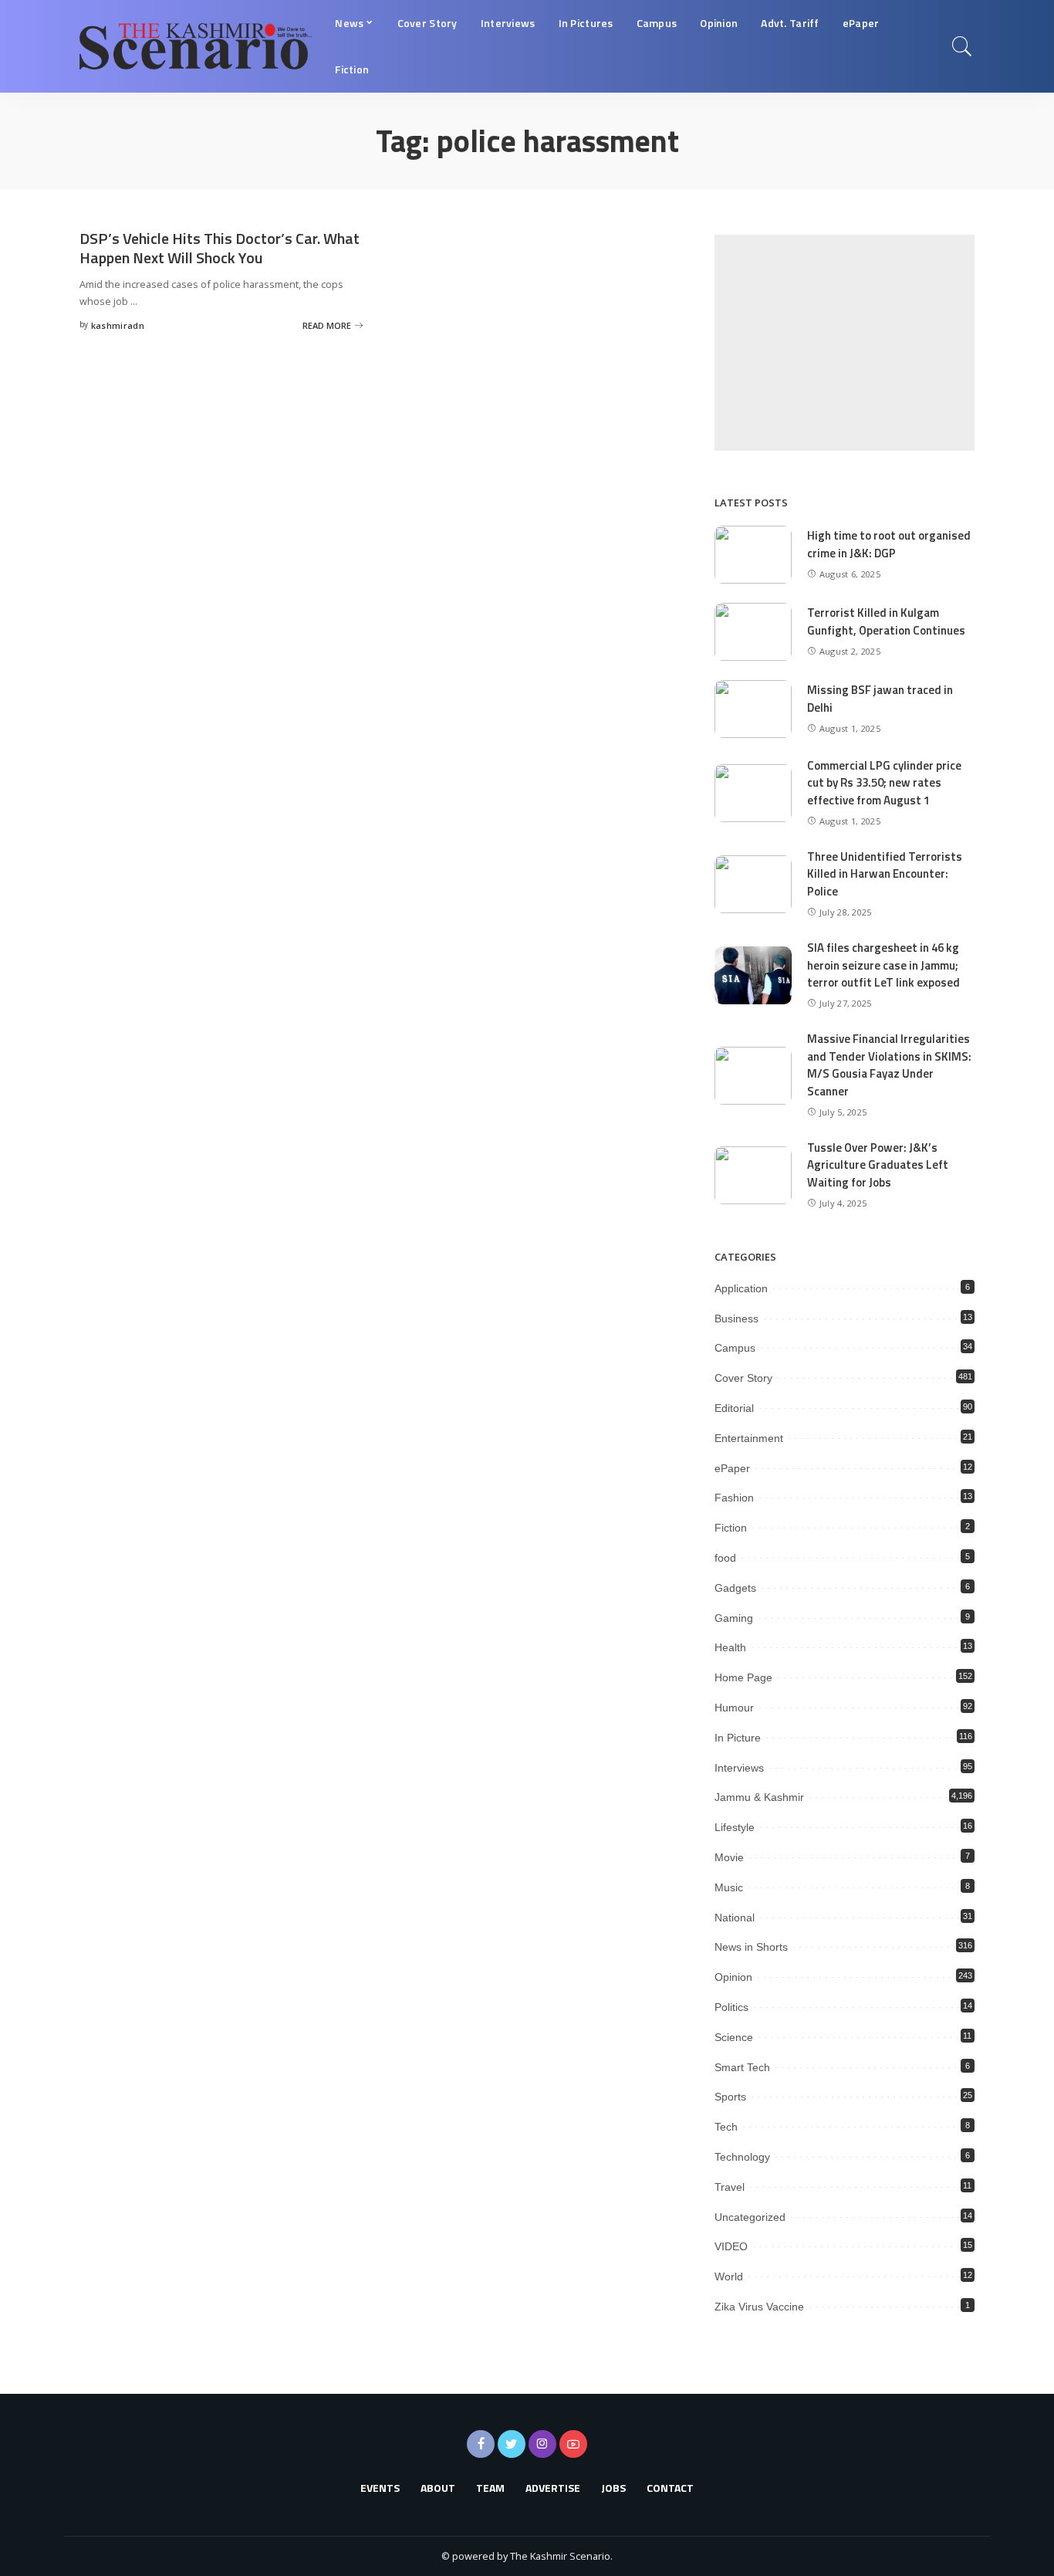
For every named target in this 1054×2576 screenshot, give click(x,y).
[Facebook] (481, 2444)
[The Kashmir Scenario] (196, 46)
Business (736, 1318)
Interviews (739, 1768)
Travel (730, 2187)
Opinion (733, 1977)
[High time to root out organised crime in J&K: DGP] (753, 555)
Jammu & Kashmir (759, 1797)
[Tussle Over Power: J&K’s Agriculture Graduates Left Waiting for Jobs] (753, 1175)
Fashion (734, 1498)
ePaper (732, 1468)
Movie (729, 1857)
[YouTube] (573, 2444)
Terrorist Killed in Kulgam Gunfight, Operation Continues (886, 621)
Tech (726, 2127)
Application (741, 1288)
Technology (742, 2157)
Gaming (734, 1618)
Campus (735, 1348)
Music (729, 1887)
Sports (730, 2097)
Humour (734, 1708)
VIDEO (731, 2246)
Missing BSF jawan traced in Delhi (880, 699)
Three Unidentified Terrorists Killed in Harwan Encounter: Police (885, 874)
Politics (731, 2007)
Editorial (734, 1408)
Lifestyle (735, 1827)
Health (730, 1647)
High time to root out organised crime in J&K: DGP (889, 544)
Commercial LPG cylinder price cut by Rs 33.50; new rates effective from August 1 (884, 783)
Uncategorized (750, 2217)
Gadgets (735, 1588)
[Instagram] (542, 2444)
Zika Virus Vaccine (759, 2307)
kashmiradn (118, 325)
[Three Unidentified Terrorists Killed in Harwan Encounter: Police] (753, 884)
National (735, 1918)
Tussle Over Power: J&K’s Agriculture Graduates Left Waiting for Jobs (878, 1165)
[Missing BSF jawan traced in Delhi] (753, 709)
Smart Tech (742, 2067)
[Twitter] (512, 2444)
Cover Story (743, 1378)
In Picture (738, 1738)
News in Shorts (751, 1947)
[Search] (962, 46)
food (725, 1558)
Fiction (731, 1528)
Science (734, 2037)
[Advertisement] (845, 343)
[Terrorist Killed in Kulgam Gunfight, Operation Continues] (753, 632)
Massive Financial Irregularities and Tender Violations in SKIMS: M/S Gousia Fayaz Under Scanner (889, 1065)
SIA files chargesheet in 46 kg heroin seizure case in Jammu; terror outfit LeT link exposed (883, 965)
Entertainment (749, 1438)
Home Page (743, 1677)
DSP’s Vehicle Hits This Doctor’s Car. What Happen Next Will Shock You (220, 248)
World (729, 2276)
